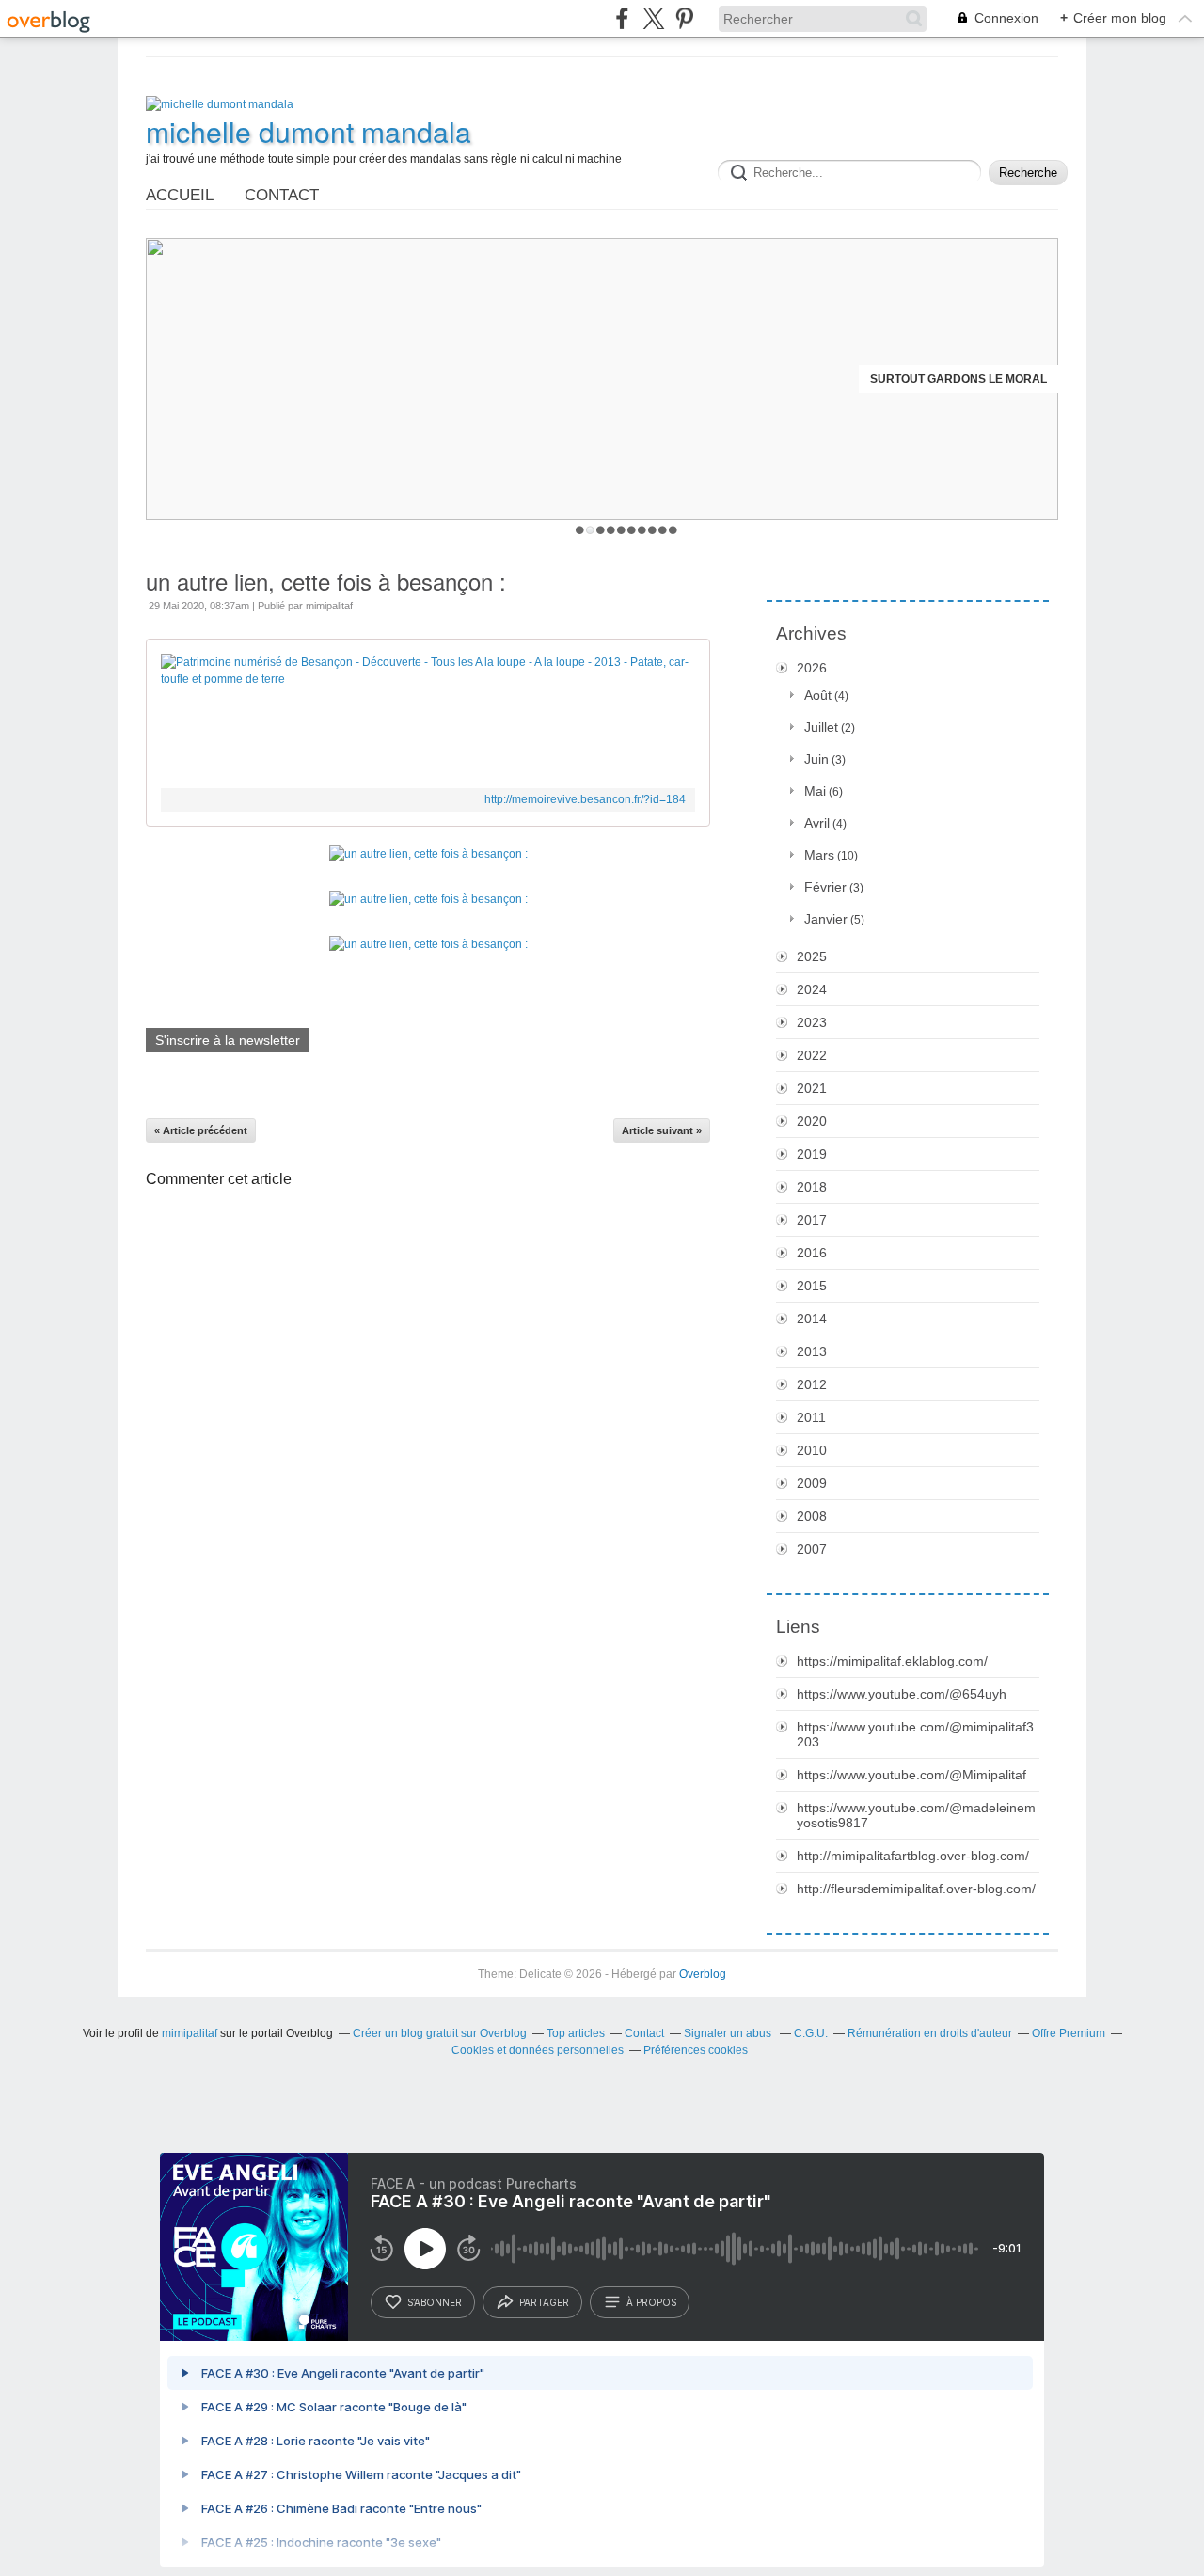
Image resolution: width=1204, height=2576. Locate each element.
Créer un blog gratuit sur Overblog (440, 2033)
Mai (815, 791)
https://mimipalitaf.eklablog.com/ (892, 1661)
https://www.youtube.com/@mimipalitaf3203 (915, 1734)
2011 (811, 1417)
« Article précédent (201, 1130)
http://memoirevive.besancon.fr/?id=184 (585, 799)
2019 (812, 1154)
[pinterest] (684, 18)
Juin (816, 759)
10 (673, 530)
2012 (812, 1384)
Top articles (576, 2033)
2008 (812, 1516)
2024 (812, 989)
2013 (812, 1351)
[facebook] (622, 18)
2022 (812, 1055)
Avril (817, 823)
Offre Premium (1069, 2033)
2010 (812, 1450)
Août (818, 695)
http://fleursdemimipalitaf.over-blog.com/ (916, 1889)
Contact (282, 195)
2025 (812, 956)
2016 (812, 1253)
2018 (812, 1187)
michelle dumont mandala (309, 132)
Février (825, 887)
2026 (812, 668)
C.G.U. (811, 2033)
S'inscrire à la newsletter (228, 1040)
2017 (812, 1220)
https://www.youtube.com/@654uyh (902, 1694)
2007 (812, 1549)
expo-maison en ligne (979, 379)
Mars (819, 855)
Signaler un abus (729, 2033)
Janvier (826, 919)
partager (544, 2302)
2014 (812, 1319)
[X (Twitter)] (653, 18)
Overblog (703, 1974)
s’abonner (435, 2302)
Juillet (821, 727)
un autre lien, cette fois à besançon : (326, 581)
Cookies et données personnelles (538, 2050)
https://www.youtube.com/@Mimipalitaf (911, 1775)
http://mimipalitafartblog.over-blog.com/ (913, 1856)
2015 (812, 1286)
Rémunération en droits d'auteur (930, 2033)
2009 (812, 1483)
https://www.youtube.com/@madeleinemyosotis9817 (916, 1815)
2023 (812, 1022)
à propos (651, 2302)
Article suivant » (662, 1130)
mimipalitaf (190, 2033)
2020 (812, 1121)
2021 (812, 1088)
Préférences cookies (696, 2050)
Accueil (180, 195)
